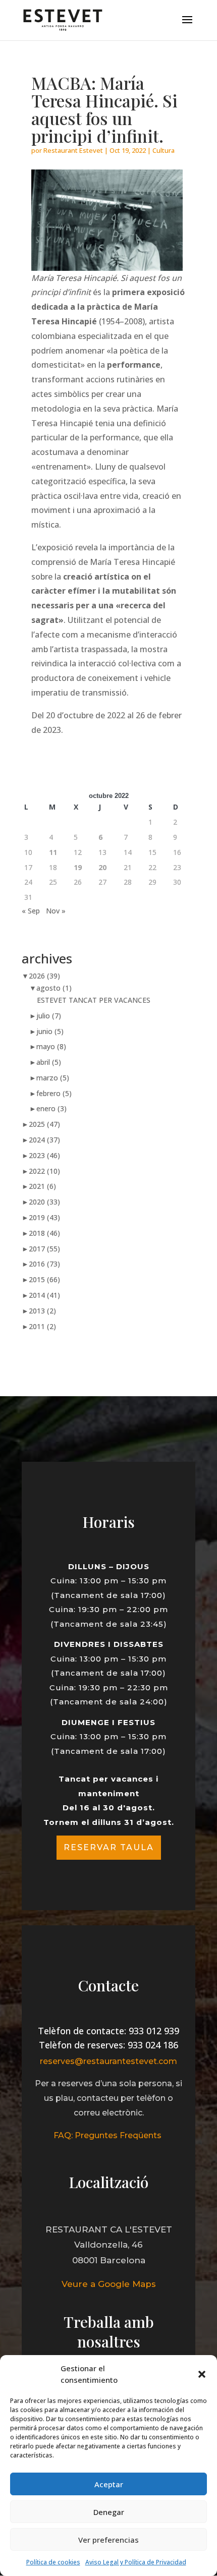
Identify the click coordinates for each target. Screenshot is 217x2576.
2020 (44, 1202)
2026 (44, 976)
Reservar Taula (109, 1847)
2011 (42, 1326)
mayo (51, 1046)
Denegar (109, 2512)
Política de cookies (53, 2562)
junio (50, 1031)
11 (53, 852)
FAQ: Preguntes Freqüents (108, 2135)
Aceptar (109, 2484)
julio (49, 1016)
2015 (44, 1279)
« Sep (31, 911)
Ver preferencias (108, 2540)
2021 (42, 1186)
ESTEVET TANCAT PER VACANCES (94, 1000)
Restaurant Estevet (73, 150)
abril (49, 1062)
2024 (44, 1140)
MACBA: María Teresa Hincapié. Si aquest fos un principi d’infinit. (104, 109)
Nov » (56, 911)
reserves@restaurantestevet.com (108, 2061)
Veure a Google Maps (109, 2284)
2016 (44, 1264)
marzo (53, 1078)
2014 (44, 1295)
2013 (42, 1311)
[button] (202, 2374)
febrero (54, 1093)
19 (78, 867)
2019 (44, 1217)
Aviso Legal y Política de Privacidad (136, 2562)
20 (102, 867)
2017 (44, 1249)
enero (51, 1108)
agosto (54, 988)
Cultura (164, 150)
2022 (44, 1171)
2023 (44, 1155)
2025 (44, 1124)
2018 (44, 1233)
